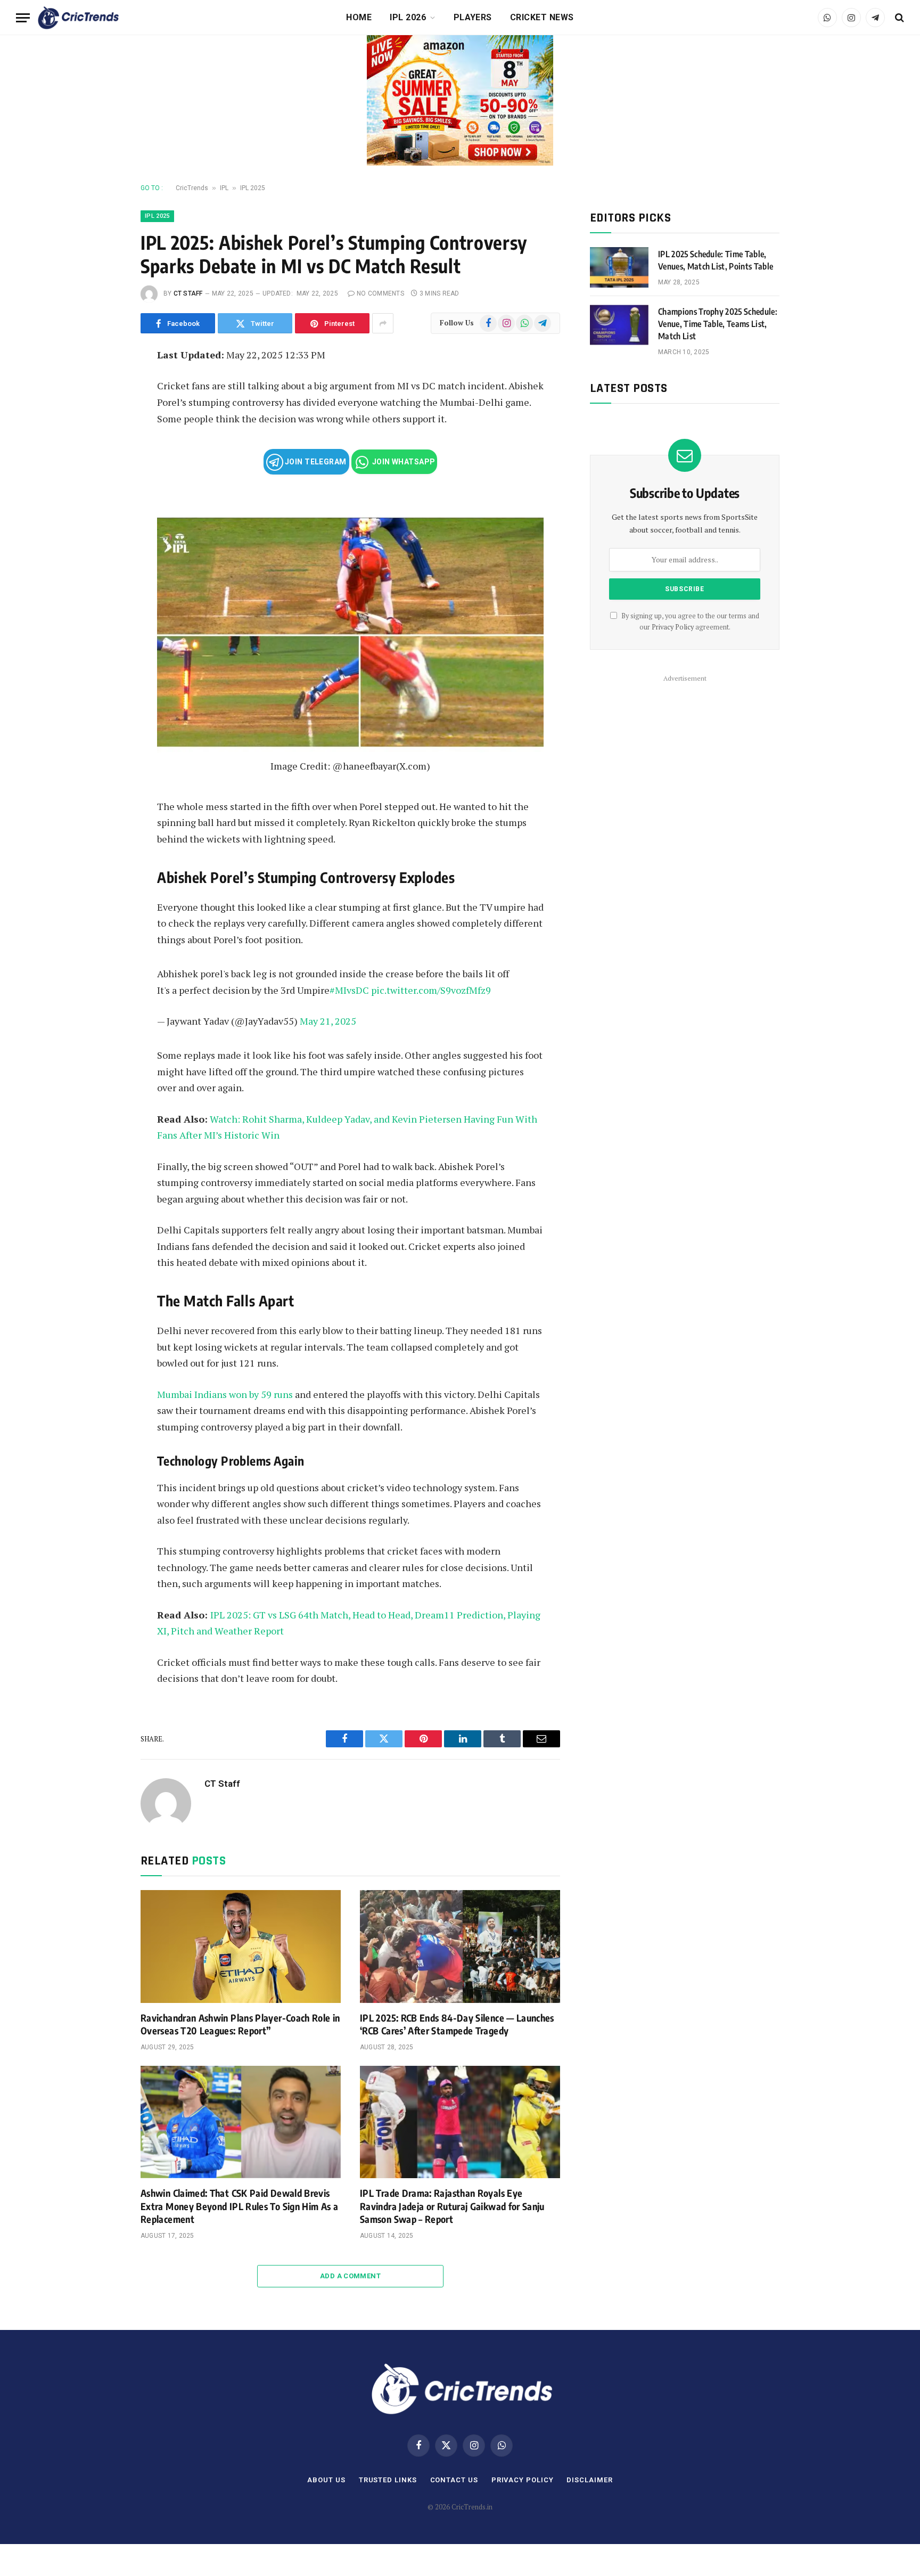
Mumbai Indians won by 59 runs (225, 1394)
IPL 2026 (408, 17)
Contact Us (454, 2480)
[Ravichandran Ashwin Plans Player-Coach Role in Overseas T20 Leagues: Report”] (241, 1947)
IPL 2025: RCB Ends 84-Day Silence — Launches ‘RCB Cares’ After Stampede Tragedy (457, 2024)
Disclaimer (589, 2480)
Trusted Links (388, 2480)
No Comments (380, 293)
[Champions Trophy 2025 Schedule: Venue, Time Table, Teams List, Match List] (619, 325)
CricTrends (192, 188)
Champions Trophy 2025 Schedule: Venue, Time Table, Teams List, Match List (718, 324)
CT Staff (188, 293)
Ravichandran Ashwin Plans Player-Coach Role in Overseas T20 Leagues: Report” (240, 2024)
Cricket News (542, 17)
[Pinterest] (105, 456)
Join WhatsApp (403, 462)
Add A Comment (350, 2276)
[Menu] (23, 18)
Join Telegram (315, 462)
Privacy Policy (673, 627)
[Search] (898, 18)
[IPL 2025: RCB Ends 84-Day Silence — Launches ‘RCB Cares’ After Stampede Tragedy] (460, 1947)
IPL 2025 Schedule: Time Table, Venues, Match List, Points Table (716, 260)
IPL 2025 (253, 188)
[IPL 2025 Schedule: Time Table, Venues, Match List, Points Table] (619, 267)
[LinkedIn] (105, 432)
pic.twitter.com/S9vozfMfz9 (431, 990)
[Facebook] (105, 384)
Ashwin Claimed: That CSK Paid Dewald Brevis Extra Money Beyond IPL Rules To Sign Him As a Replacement (239, 2206)
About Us (326, 2480)
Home (359, 17)
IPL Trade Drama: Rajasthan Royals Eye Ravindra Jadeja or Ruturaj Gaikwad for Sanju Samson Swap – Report (452, 2206)
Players (473, 17)
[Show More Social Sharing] (383, 323)
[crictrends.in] (78, 18)
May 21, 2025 (328, 1021)
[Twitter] (105, 408)
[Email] (105, 480)
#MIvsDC (349, 990)
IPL (224, 188)
